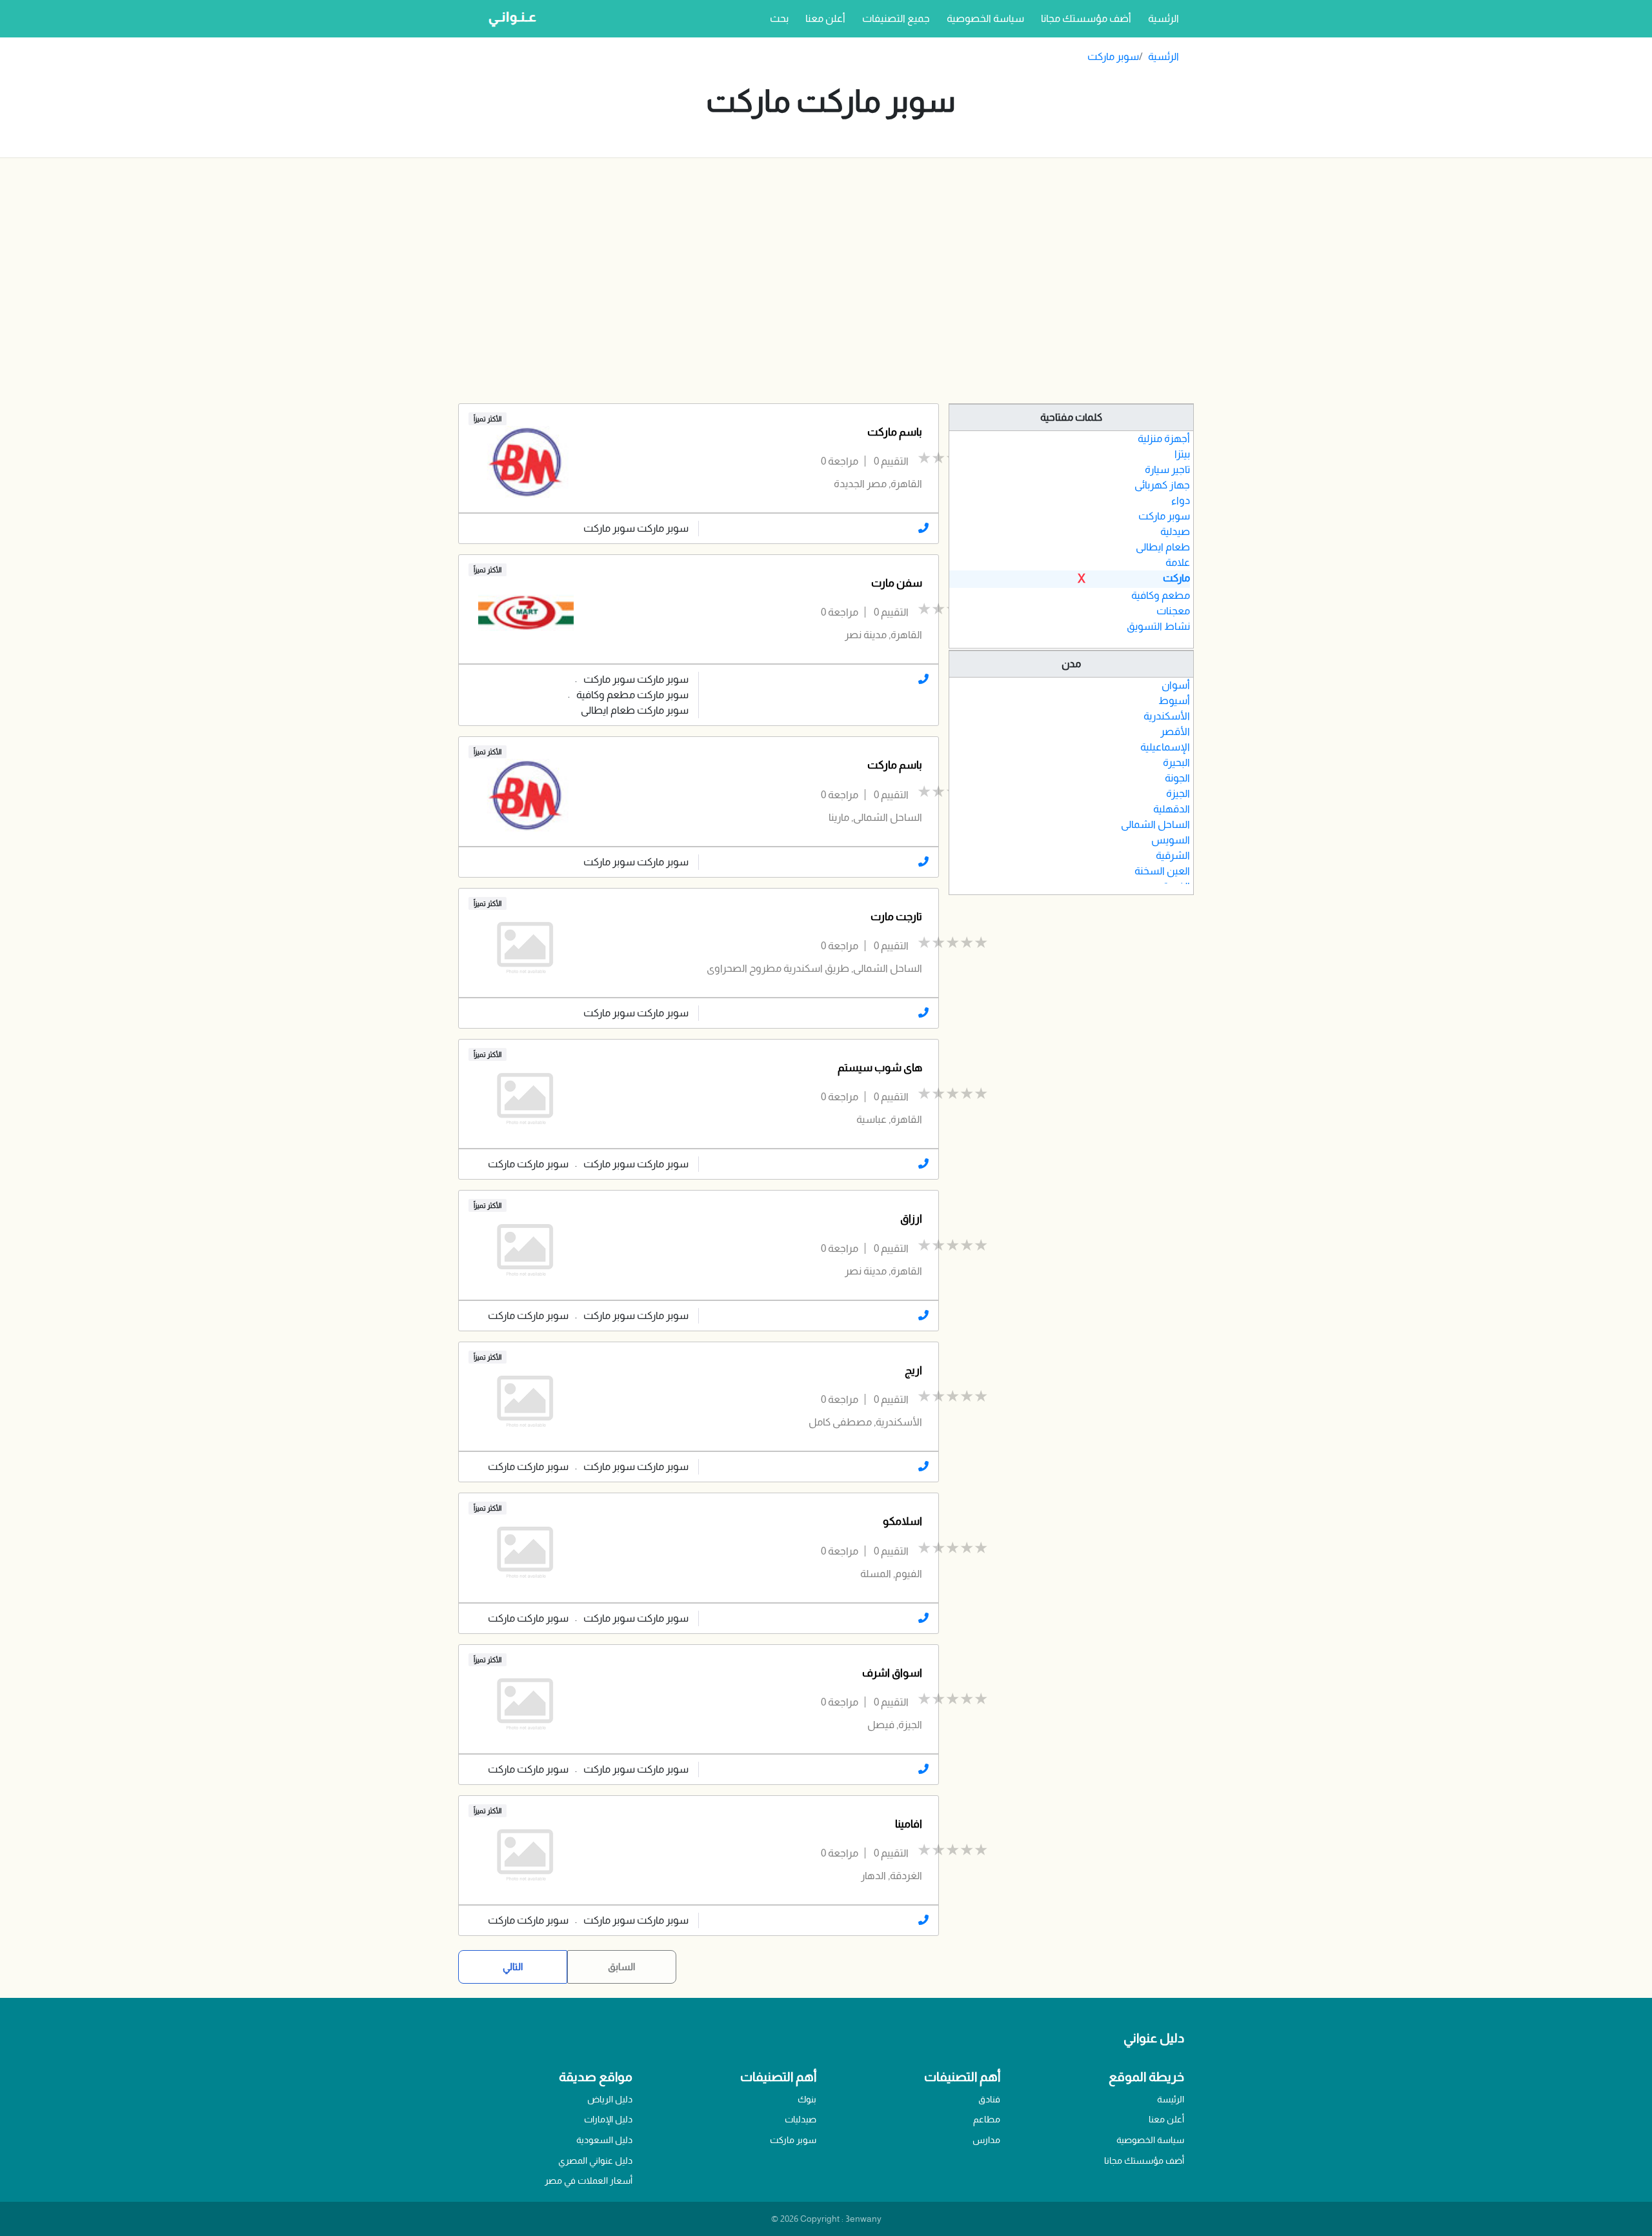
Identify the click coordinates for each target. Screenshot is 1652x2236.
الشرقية (1173, 855)
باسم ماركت (895, 432)
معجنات (1173, 611)
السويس (1171, 840)
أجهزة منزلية (1164, 438)
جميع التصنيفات (896, 18)
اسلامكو (902, 1521)
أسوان (1176, 685)
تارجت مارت (896, 917)
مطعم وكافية (1161, 595)
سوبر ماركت (1113, 56)
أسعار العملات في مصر (589, 2181)
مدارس (986, 2140)
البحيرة (1176, 762)
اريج (913, 1370)
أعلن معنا (825, 18)
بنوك (807, 2099)
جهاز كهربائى (1162, 485)
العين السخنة (1162, 871)
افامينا (909, 1824)
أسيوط (1174, 700)
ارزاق (911, 1219)
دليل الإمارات (608, 2119)
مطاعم (987, 2119)
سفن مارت (897, 583)
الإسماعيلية (1165, 747)
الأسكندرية (1167, 716)
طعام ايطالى (1163, 547)
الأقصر (1175, 731)
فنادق (989, 2099)
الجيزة (1178, 793)
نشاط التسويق (1158, 626)
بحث (779, 18)
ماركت (1176, 578)
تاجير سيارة (1167, 469)
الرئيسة (1171, 2099)
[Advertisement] (826, 281)
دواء (1181, 500)
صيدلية (1175, 531)
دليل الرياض (610, 2099)
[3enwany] (508, 19)
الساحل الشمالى (1155, 824)
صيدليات (801, 2119)
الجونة (1177, 778)
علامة (1178, 562)
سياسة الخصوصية (985, 18)
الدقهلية (1172, 809)
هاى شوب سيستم (880, 1068)
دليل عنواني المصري (595, 2160)
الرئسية (1161, 18)
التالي (513, 1967)
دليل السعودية (604, 2140)
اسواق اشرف (892, 1673)
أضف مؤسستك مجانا (1086, 18)
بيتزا (1182, 454)
